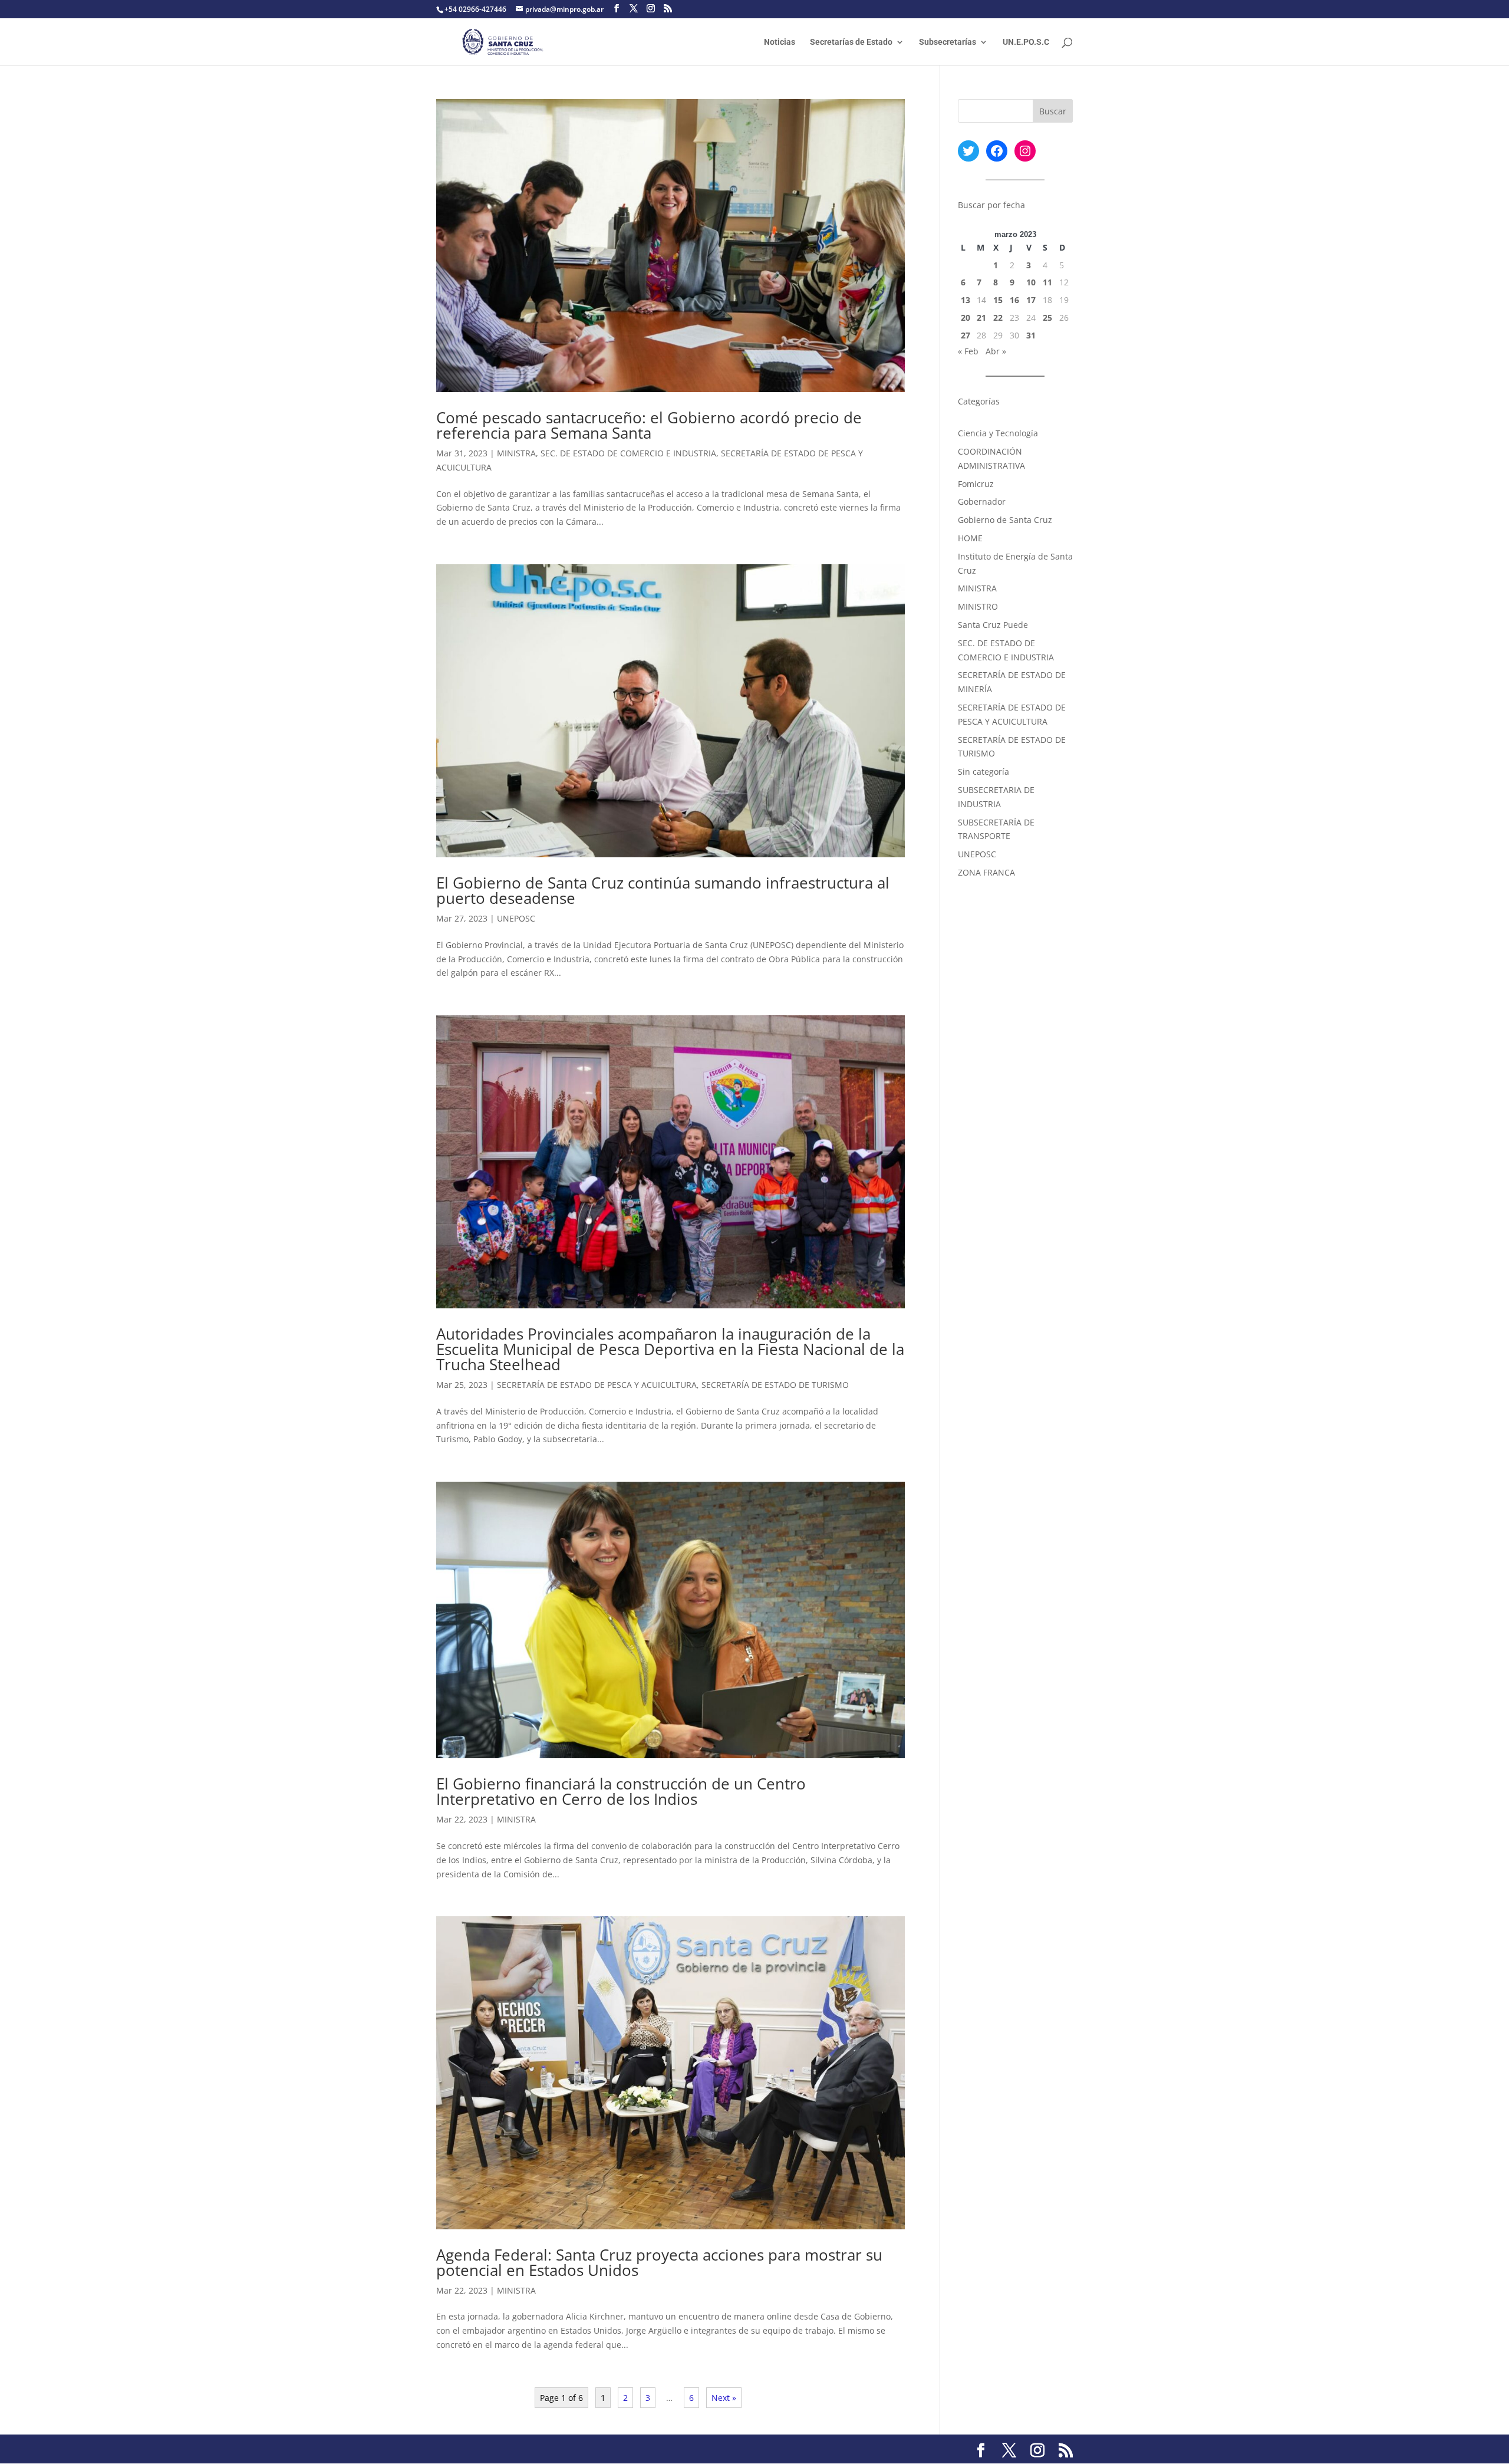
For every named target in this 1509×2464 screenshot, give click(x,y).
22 (998, 318)
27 (966, 335)
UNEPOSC (516, 918)
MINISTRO (978, 606)
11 (1047, 282)
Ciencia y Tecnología (998, 433)
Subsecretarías (948, 42)
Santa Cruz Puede (993, 625)
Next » (724, 2398)
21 (981, 318)
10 (1031, 282)
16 (1014, 300)
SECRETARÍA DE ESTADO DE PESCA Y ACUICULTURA (597, 1385)
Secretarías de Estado (851, 42)
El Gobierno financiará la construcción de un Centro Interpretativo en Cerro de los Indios (621, 1791)
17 (1031, 300)
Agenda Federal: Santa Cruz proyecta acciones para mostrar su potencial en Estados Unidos (659, 2262)
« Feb (968, 351)
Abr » (996, 351)
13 (966, 300)
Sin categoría (984, 772)
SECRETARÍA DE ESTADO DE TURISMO (775, 1385)
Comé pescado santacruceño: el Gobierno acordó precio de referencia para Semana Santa (649, 425)
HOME (970, 538)
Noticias (780, 42)
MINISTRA (516, 453)
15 (998, 300)
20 (966, 318)
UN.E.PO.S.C (1026, 42)
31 (1031, 335)
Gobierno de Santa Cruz (1005, 520)
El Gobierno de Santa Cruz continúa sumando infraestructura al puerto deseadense (663, 890)
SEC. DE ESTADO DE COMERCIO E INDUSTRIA (628, 453)
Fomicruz (976, 484)
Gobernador (982, 501)
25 (1047, 318)
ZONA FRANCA (986, 872)
